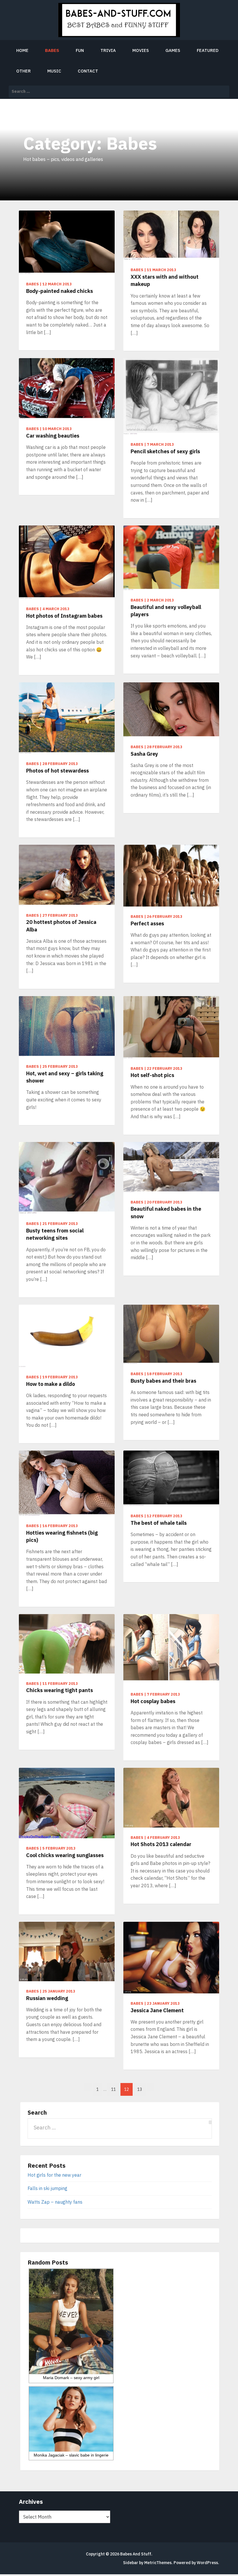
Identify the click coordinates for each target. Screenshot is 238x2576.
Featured (208, 50)
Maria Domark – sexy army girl (71, 2378)
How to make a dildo (51, 1384)
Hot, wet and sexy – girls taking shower (65, 1077)
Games (173, 50)
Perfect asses (147, 923)
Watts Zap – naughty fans (55, 2202)
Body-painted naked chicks (59, 291)
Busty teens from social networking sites (55, 1234)
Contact (88, 71)
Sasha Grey (144, 754)
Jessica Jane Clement (157, 2010)
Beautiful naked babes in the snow (166, 1212)
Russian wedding (47, 1998)
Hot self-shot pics (152, 1075)
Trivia (108, 50)
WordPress (207, 2563)
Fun (80, 50)
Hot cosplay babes (153, 1701)
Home (22, 50)
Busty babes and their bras (163, 1381)
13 (140, 2089)
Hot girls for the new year (54, 2175)
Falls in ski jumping (47, 2188)
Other (24, 71)
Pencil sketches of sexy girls (165, 451)
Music (54, 71)
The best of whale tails (159, 1523)
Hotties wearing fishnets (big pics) (62, 1536)
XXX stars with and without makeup (165, 280)
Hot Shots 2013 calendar (161, 1844)
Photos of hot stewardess (57, 771)
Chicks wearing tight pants (59, 1690)
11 (113, 2089)
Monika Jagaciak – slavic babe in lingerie (71, 2455)
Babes (52, 50)
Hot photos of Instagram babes (64, 616)
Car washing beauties (53, 436)
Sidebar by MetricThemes (147, 2563)
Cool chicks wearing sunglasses (65, 1855)
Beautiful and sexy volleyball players (166, 611)
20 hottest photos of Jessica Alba (61, 926)
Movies (141, 50)
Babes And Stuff (136, 2554)
